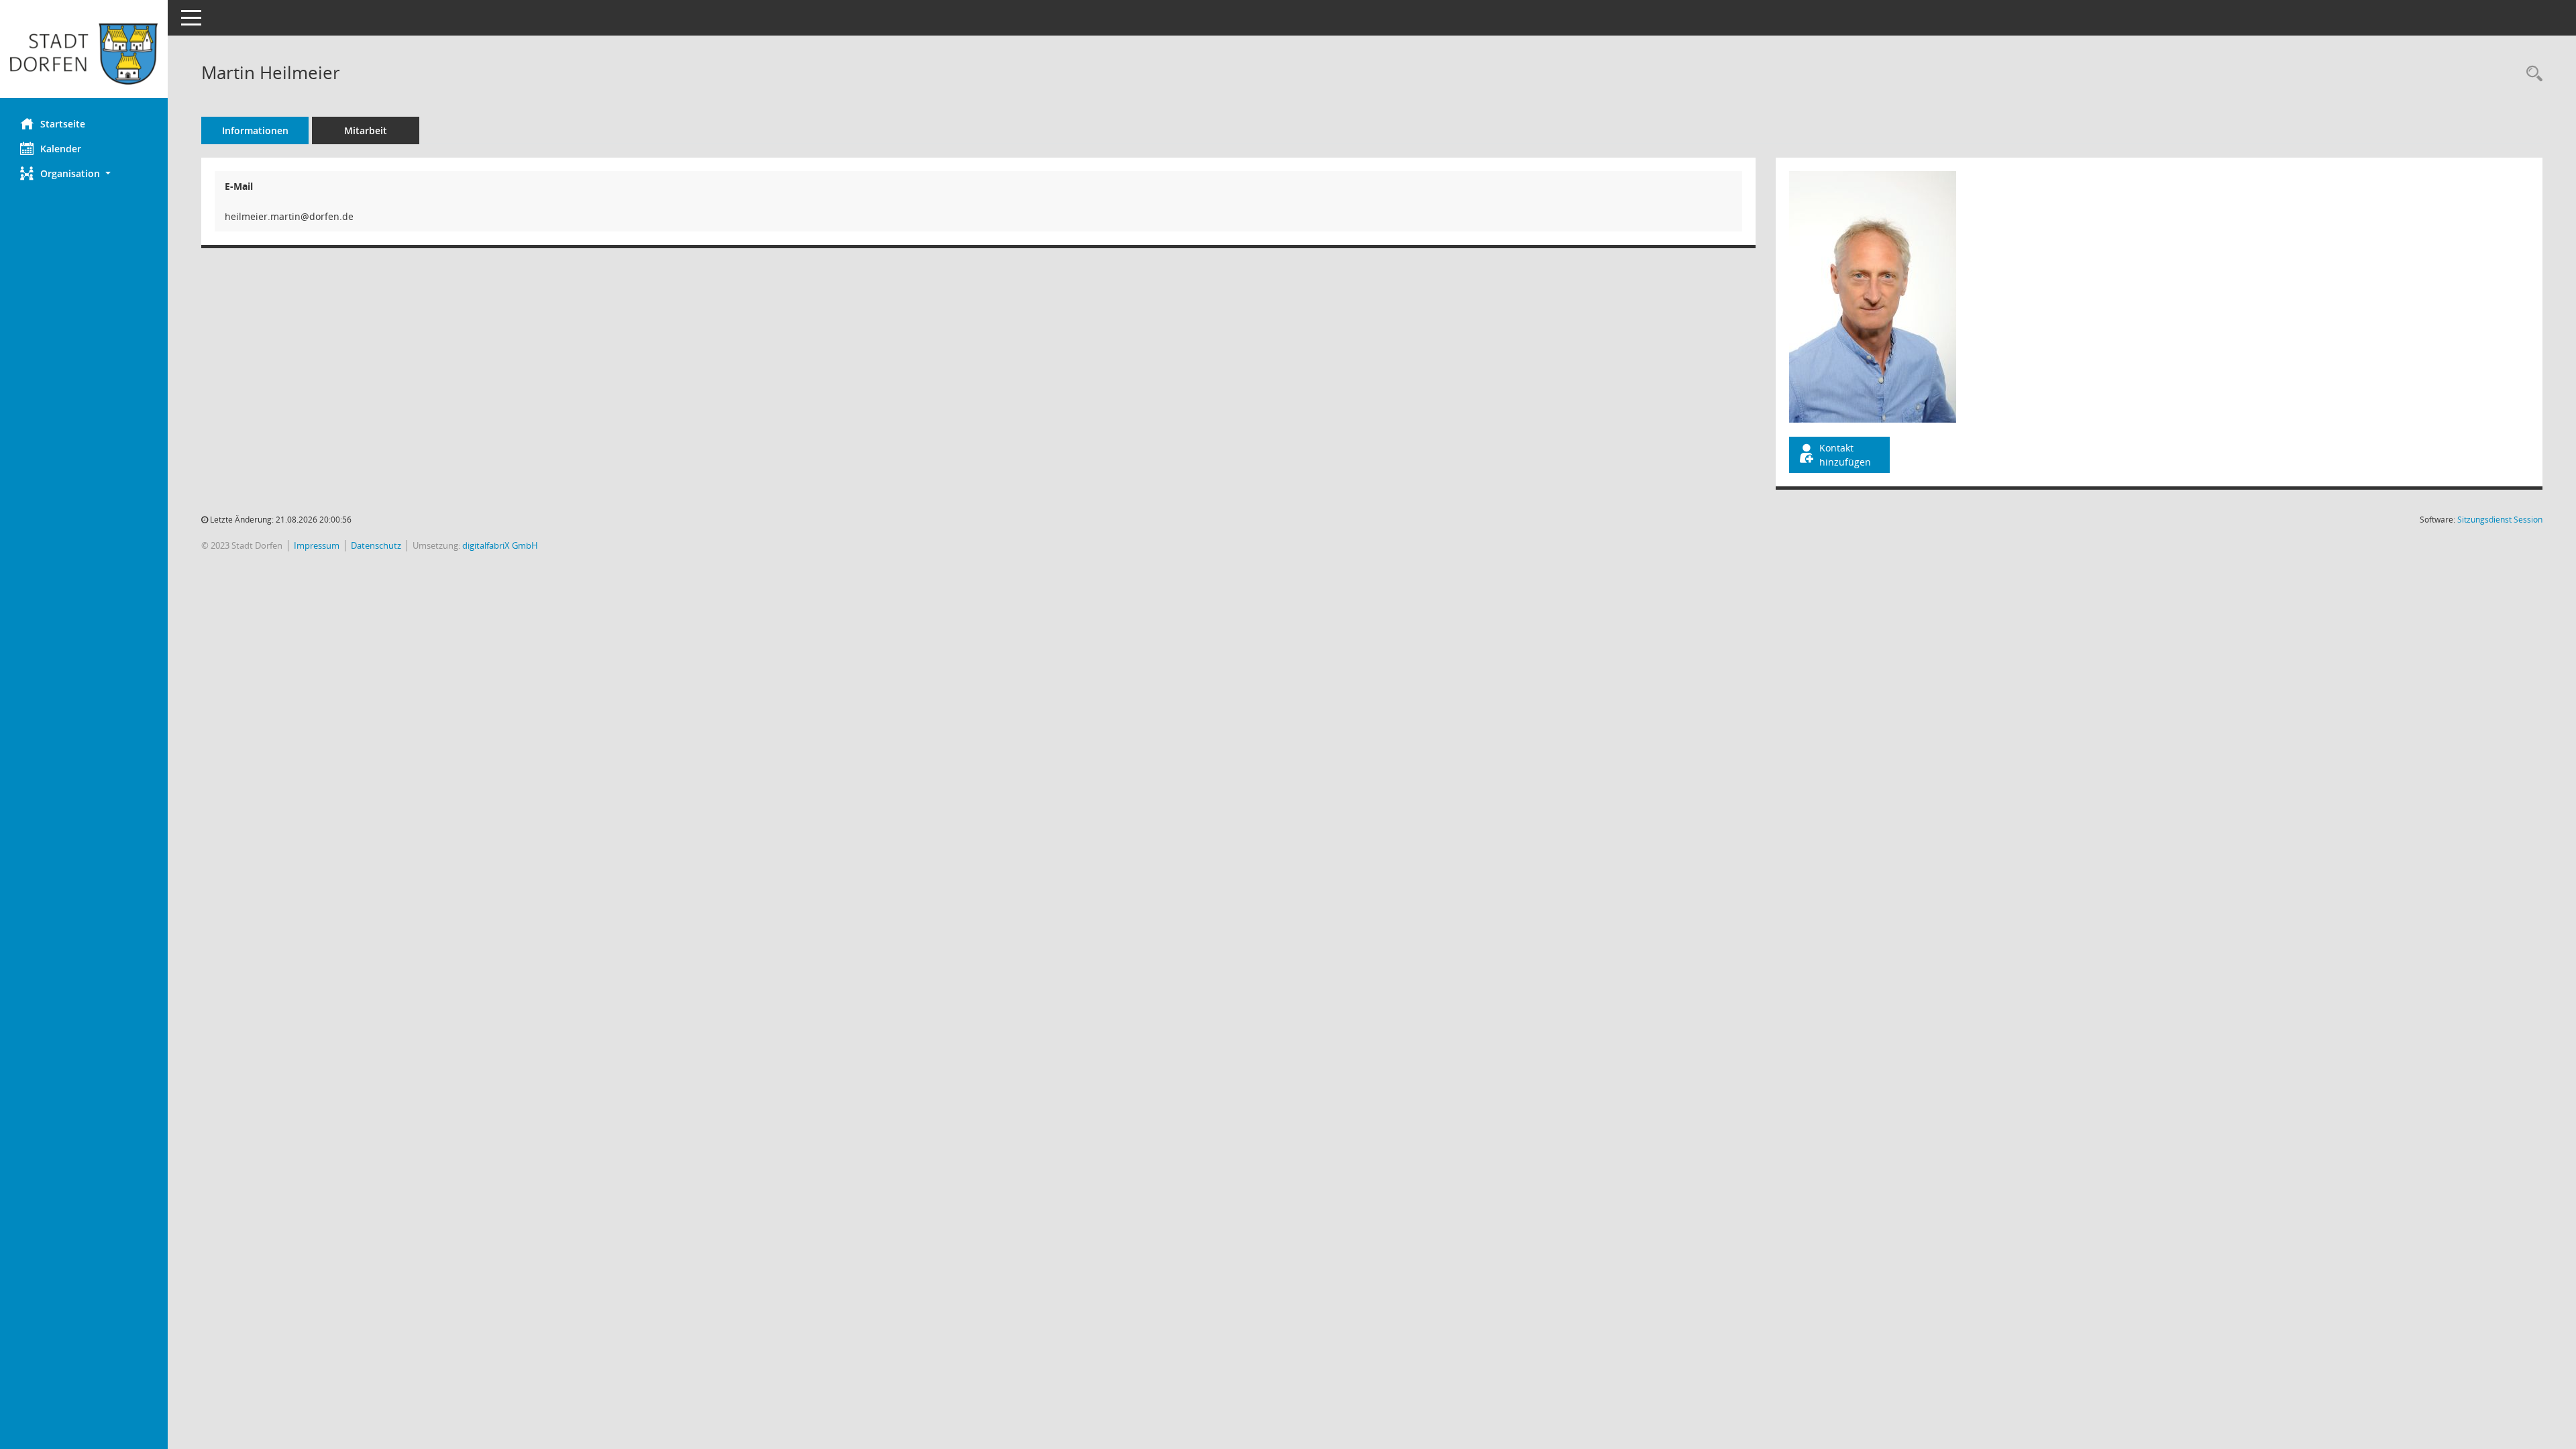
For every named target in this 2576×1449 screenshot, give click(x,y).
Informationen (255, 130)
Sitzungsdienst (2500, 520)
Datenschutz (376, 545)
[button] (84, 173)
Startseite (63, 124)
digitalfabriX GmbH (500, 545)
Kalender (61, 149)
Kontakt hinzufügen (1845, 455)
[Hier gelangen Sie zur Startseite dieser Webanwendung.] (84, 54)
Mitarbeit (366, 130)
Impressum (317, 545)
